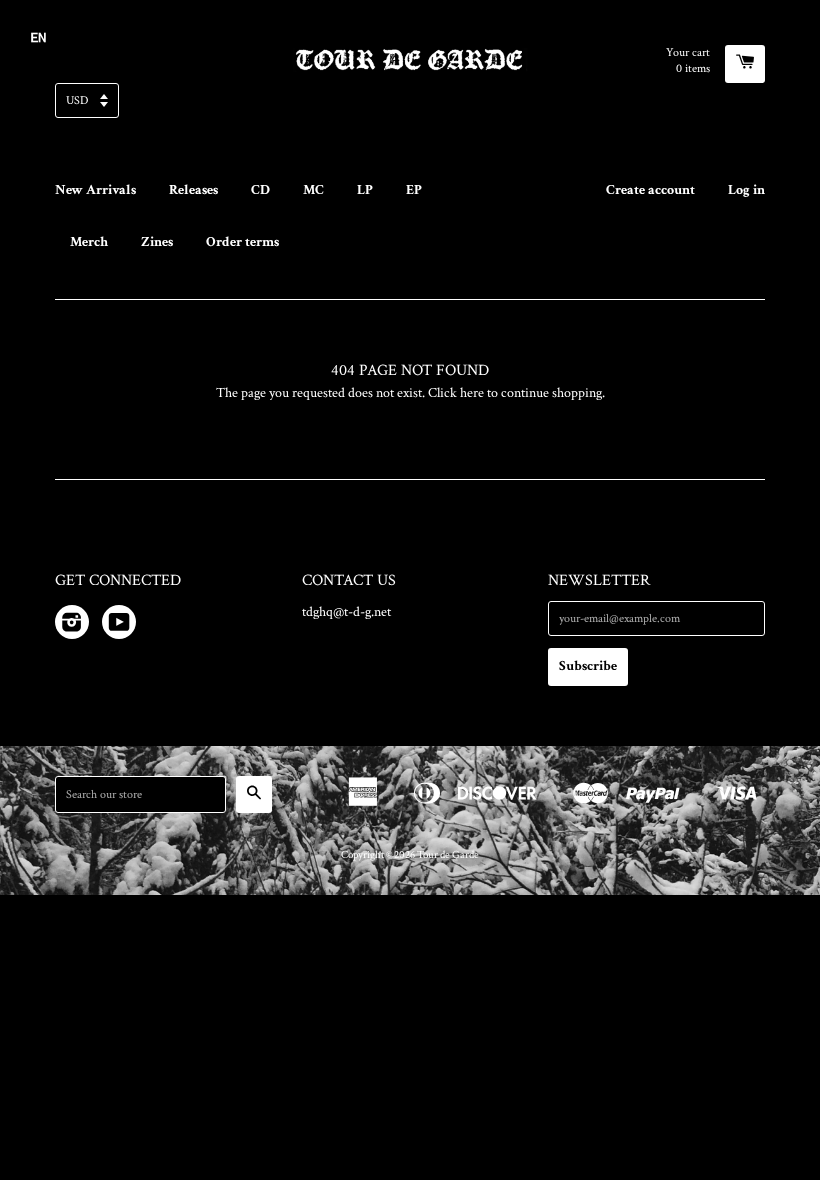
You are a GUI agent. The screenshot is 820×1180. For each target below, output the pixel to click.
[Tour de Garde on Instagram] (72, 626)
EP (414, 190)
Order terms (242, 242)
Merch (89, 242)
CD (260, 190)
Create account (650, 190)
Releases (193, 190)
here (472, 393)
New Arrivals (95, 190)
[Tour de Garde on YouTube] (119, 626)
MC (313, 190)
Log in (746, 190)
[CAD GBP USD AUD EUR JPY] (410, 106)
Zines (157, 242)
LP (365, 190)
